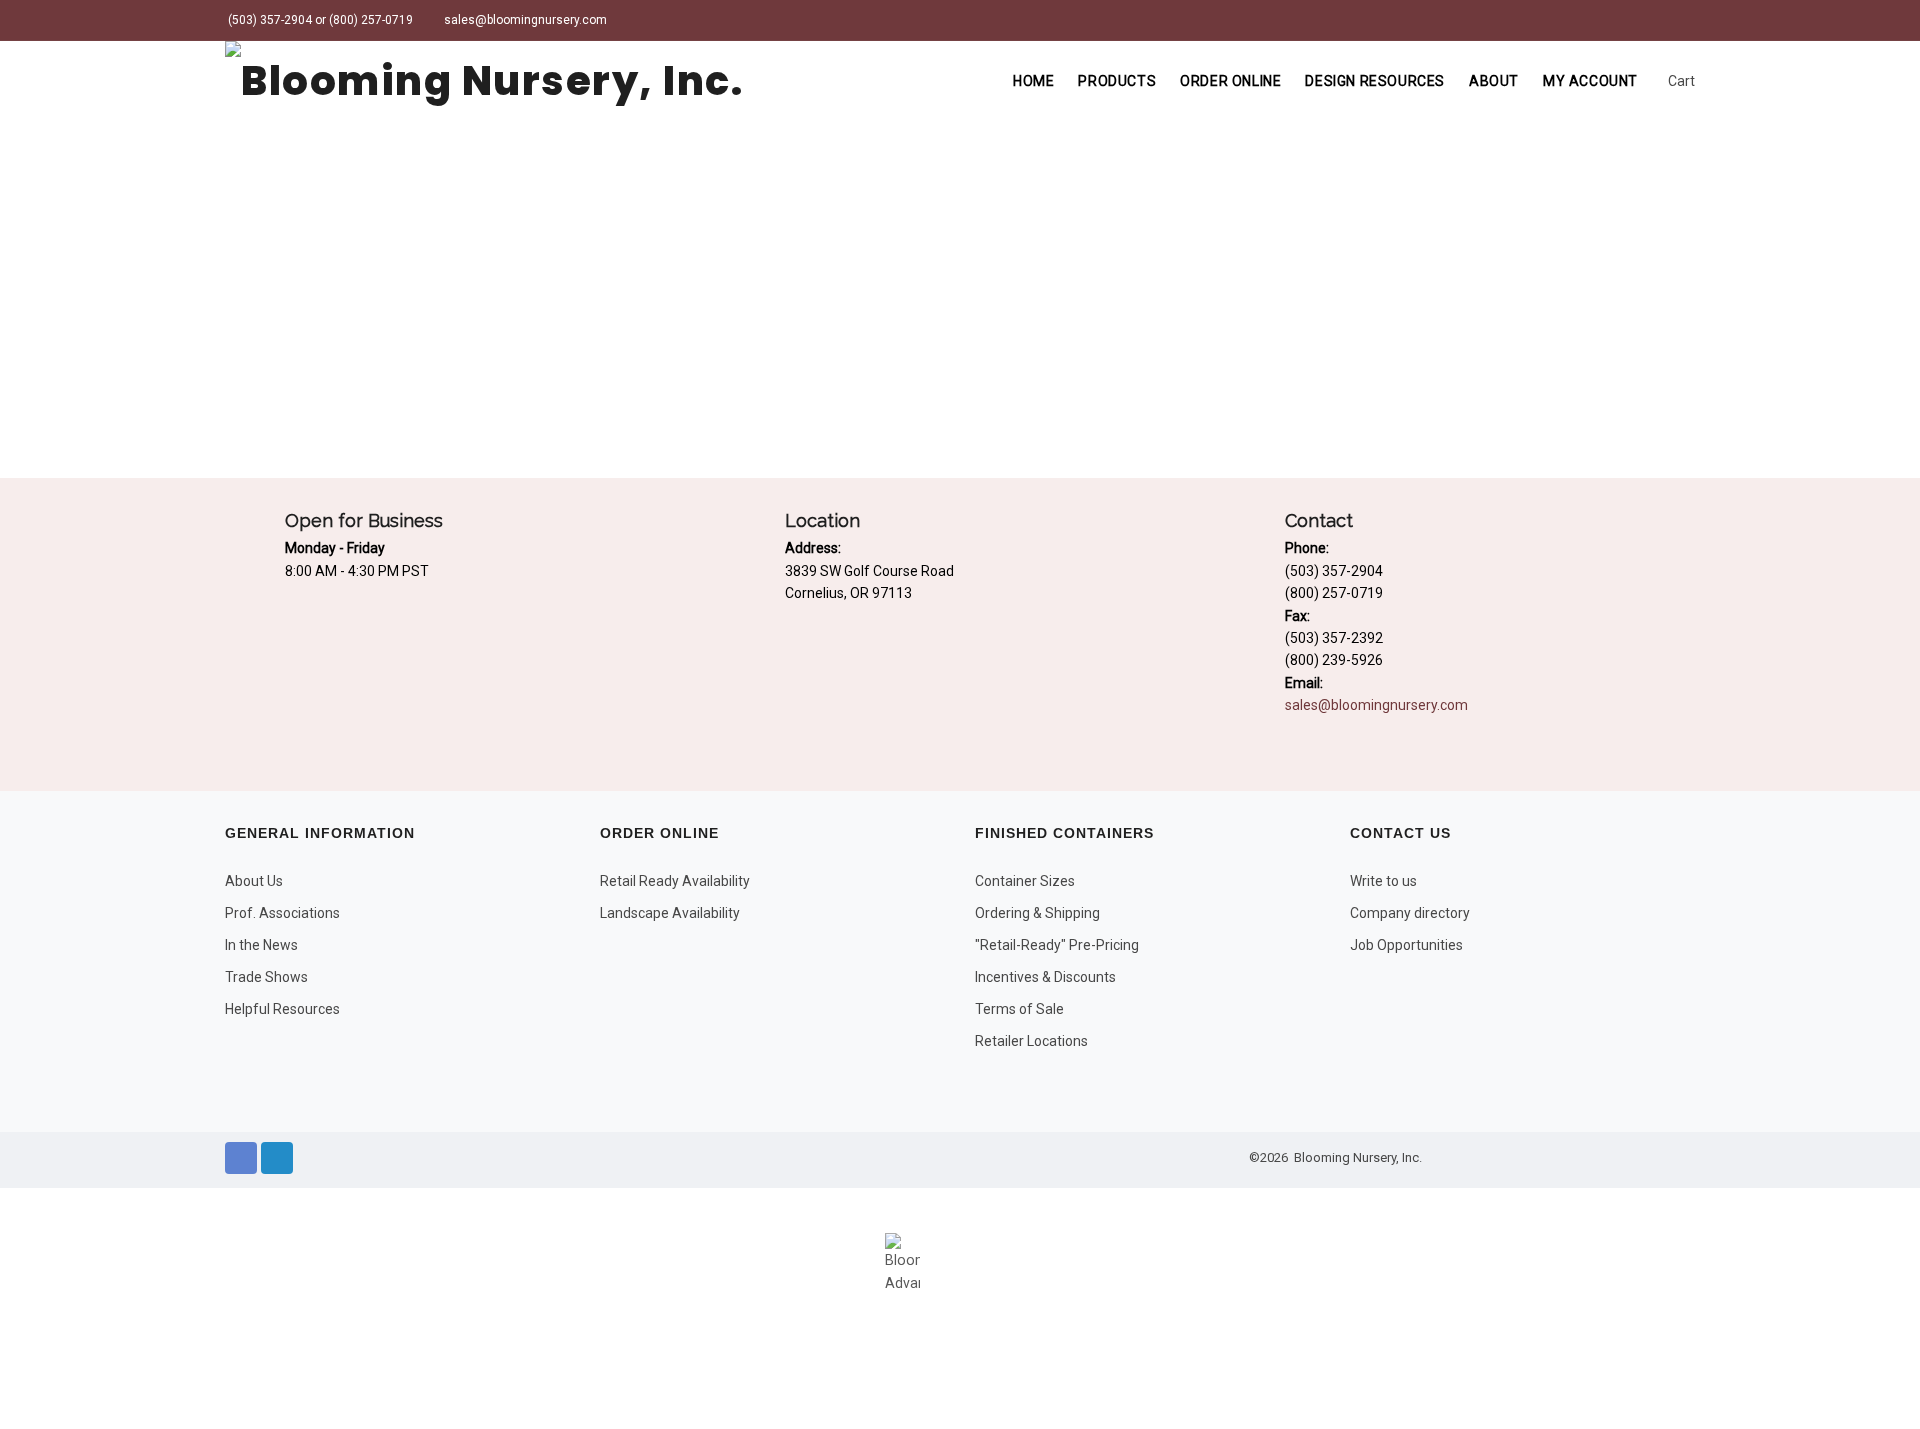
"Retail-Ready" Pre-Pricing (1057, 945)
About (1494, 81)
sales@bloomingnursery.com (524, 20)
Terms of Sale (1019, 1009)
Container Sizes (1025, 881)
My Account (1590, 81)
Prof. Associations (282, 913)
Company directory (1410, 913)
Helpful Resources (282, 1009)
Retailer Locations (1031, 1041)
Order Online (1230, 81)
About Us (254, 881)
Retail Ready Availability (675, 881)
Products (1117, 81)
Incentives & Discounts (1045, 977)
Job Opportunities (1406, 945)
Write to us (1383, 881)
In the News (261, 945)
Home (1033, 81)
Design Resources (1375, 81)
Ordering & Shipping (1037, 913)
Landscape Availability (670, 913)
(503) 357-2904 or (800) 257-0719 (319, 20)
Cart (1680, 81)
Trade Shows (266, 977)
